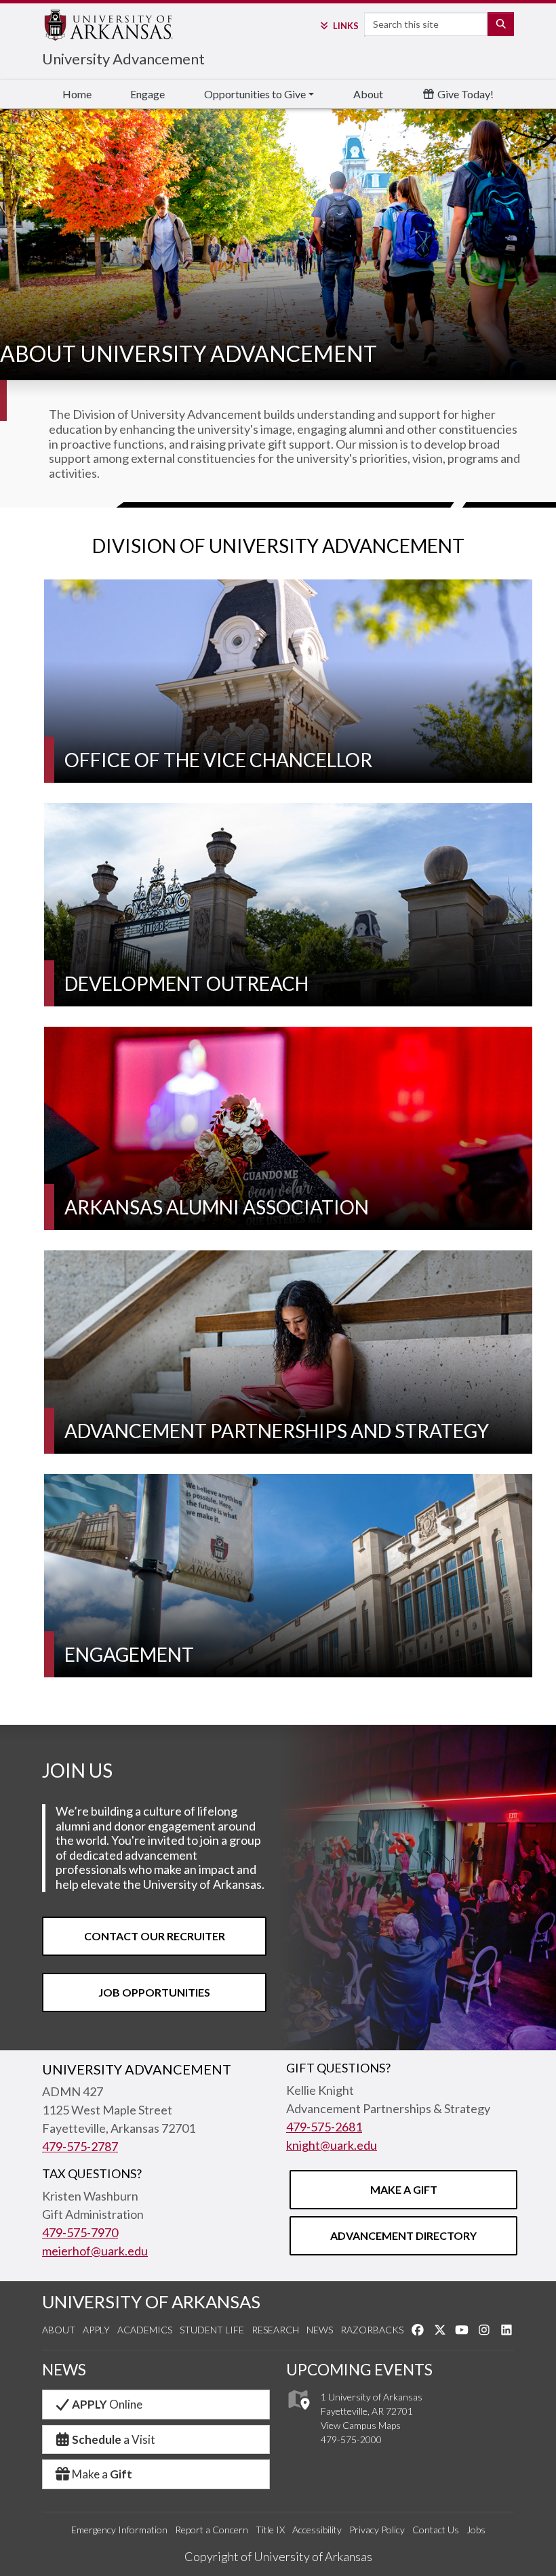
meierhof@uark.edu (95, 2251)
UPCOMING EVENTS (359, 2369)
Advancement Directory (403, 2235)
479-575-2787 (80, 2146)
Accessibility (317, 2530)
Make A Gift (404, 2189)
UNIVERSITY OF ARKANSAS (151, 2302)
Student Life (212, 2330)
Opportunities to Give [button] (255, 94)
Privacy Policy (377, 2530)
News (320, 2330)
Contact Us (436, 2530)
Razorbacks (372, 2330)
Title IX (270, 2530)
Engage (147, 94)
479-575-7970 (80, 2232)
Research (275, 2330)
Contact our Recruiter (155, 1936)
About (368, 94)
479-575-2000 (351, 2439)
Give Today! (464, 94)
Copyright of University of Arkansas (278, 2556)
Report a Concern (212, 2530)
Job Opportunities (154, 1992)
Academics (145, 2330)
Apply (96, 2330)
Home (77, 94)
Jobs (476, 2530)
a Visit (114, 2439)
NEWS (64, 2369)
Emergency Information (119, 2530)
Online (107, 2404)
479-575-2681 (324, 2127)
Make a (102, 2474)
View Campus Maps (361, 2425)
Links (345, 26)
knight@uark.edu (332, 2145)
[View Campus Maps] (298, 2414)
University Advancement (123, 59)
